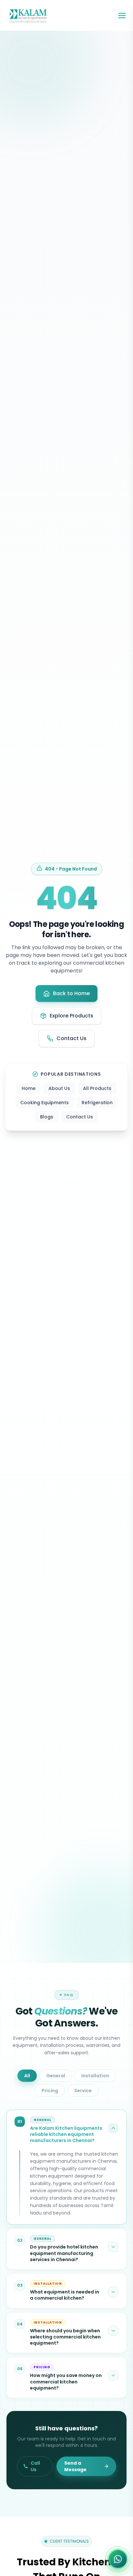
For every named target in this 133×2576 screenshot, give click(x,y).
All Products (97, 1088)
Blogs (47, 1117)
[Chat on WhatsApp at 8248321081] (118, 2557)
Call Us (35, 2466)
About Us (59, 1088)
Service (83, 2091)
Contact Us (80, 1117)
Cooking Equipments (45, 1103)
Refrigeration (97, 1103)
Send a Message (75, 2466)
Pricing (50, 2091)
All (27, 2076)
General (56, 2076)
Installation (95, 2076)
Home (29, 1088)
